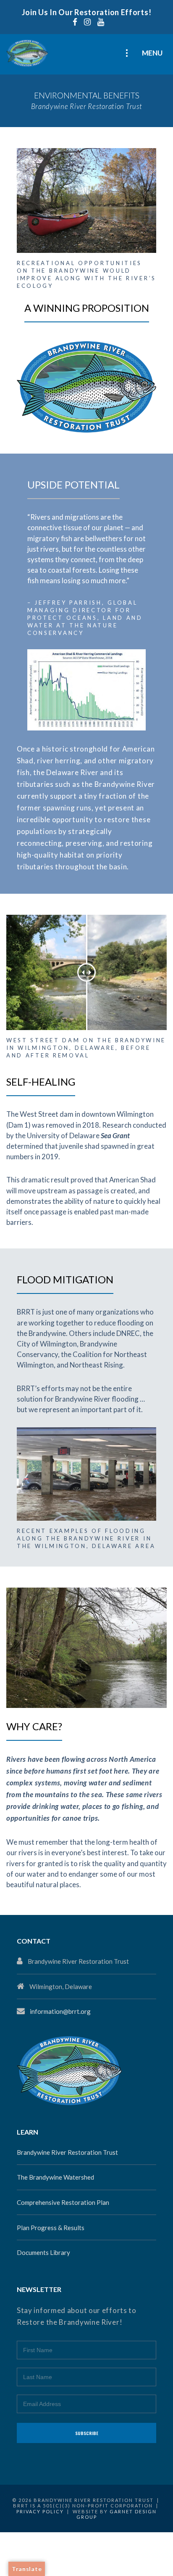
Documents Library (43, 2252)
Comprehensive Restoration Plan (63, 2202)
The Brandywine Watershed (55, 2177)
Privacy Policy (40, 2511)
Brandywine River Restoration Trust (67, 2152)
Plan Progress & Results (51, 2228)
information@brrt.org (60, 2011)
